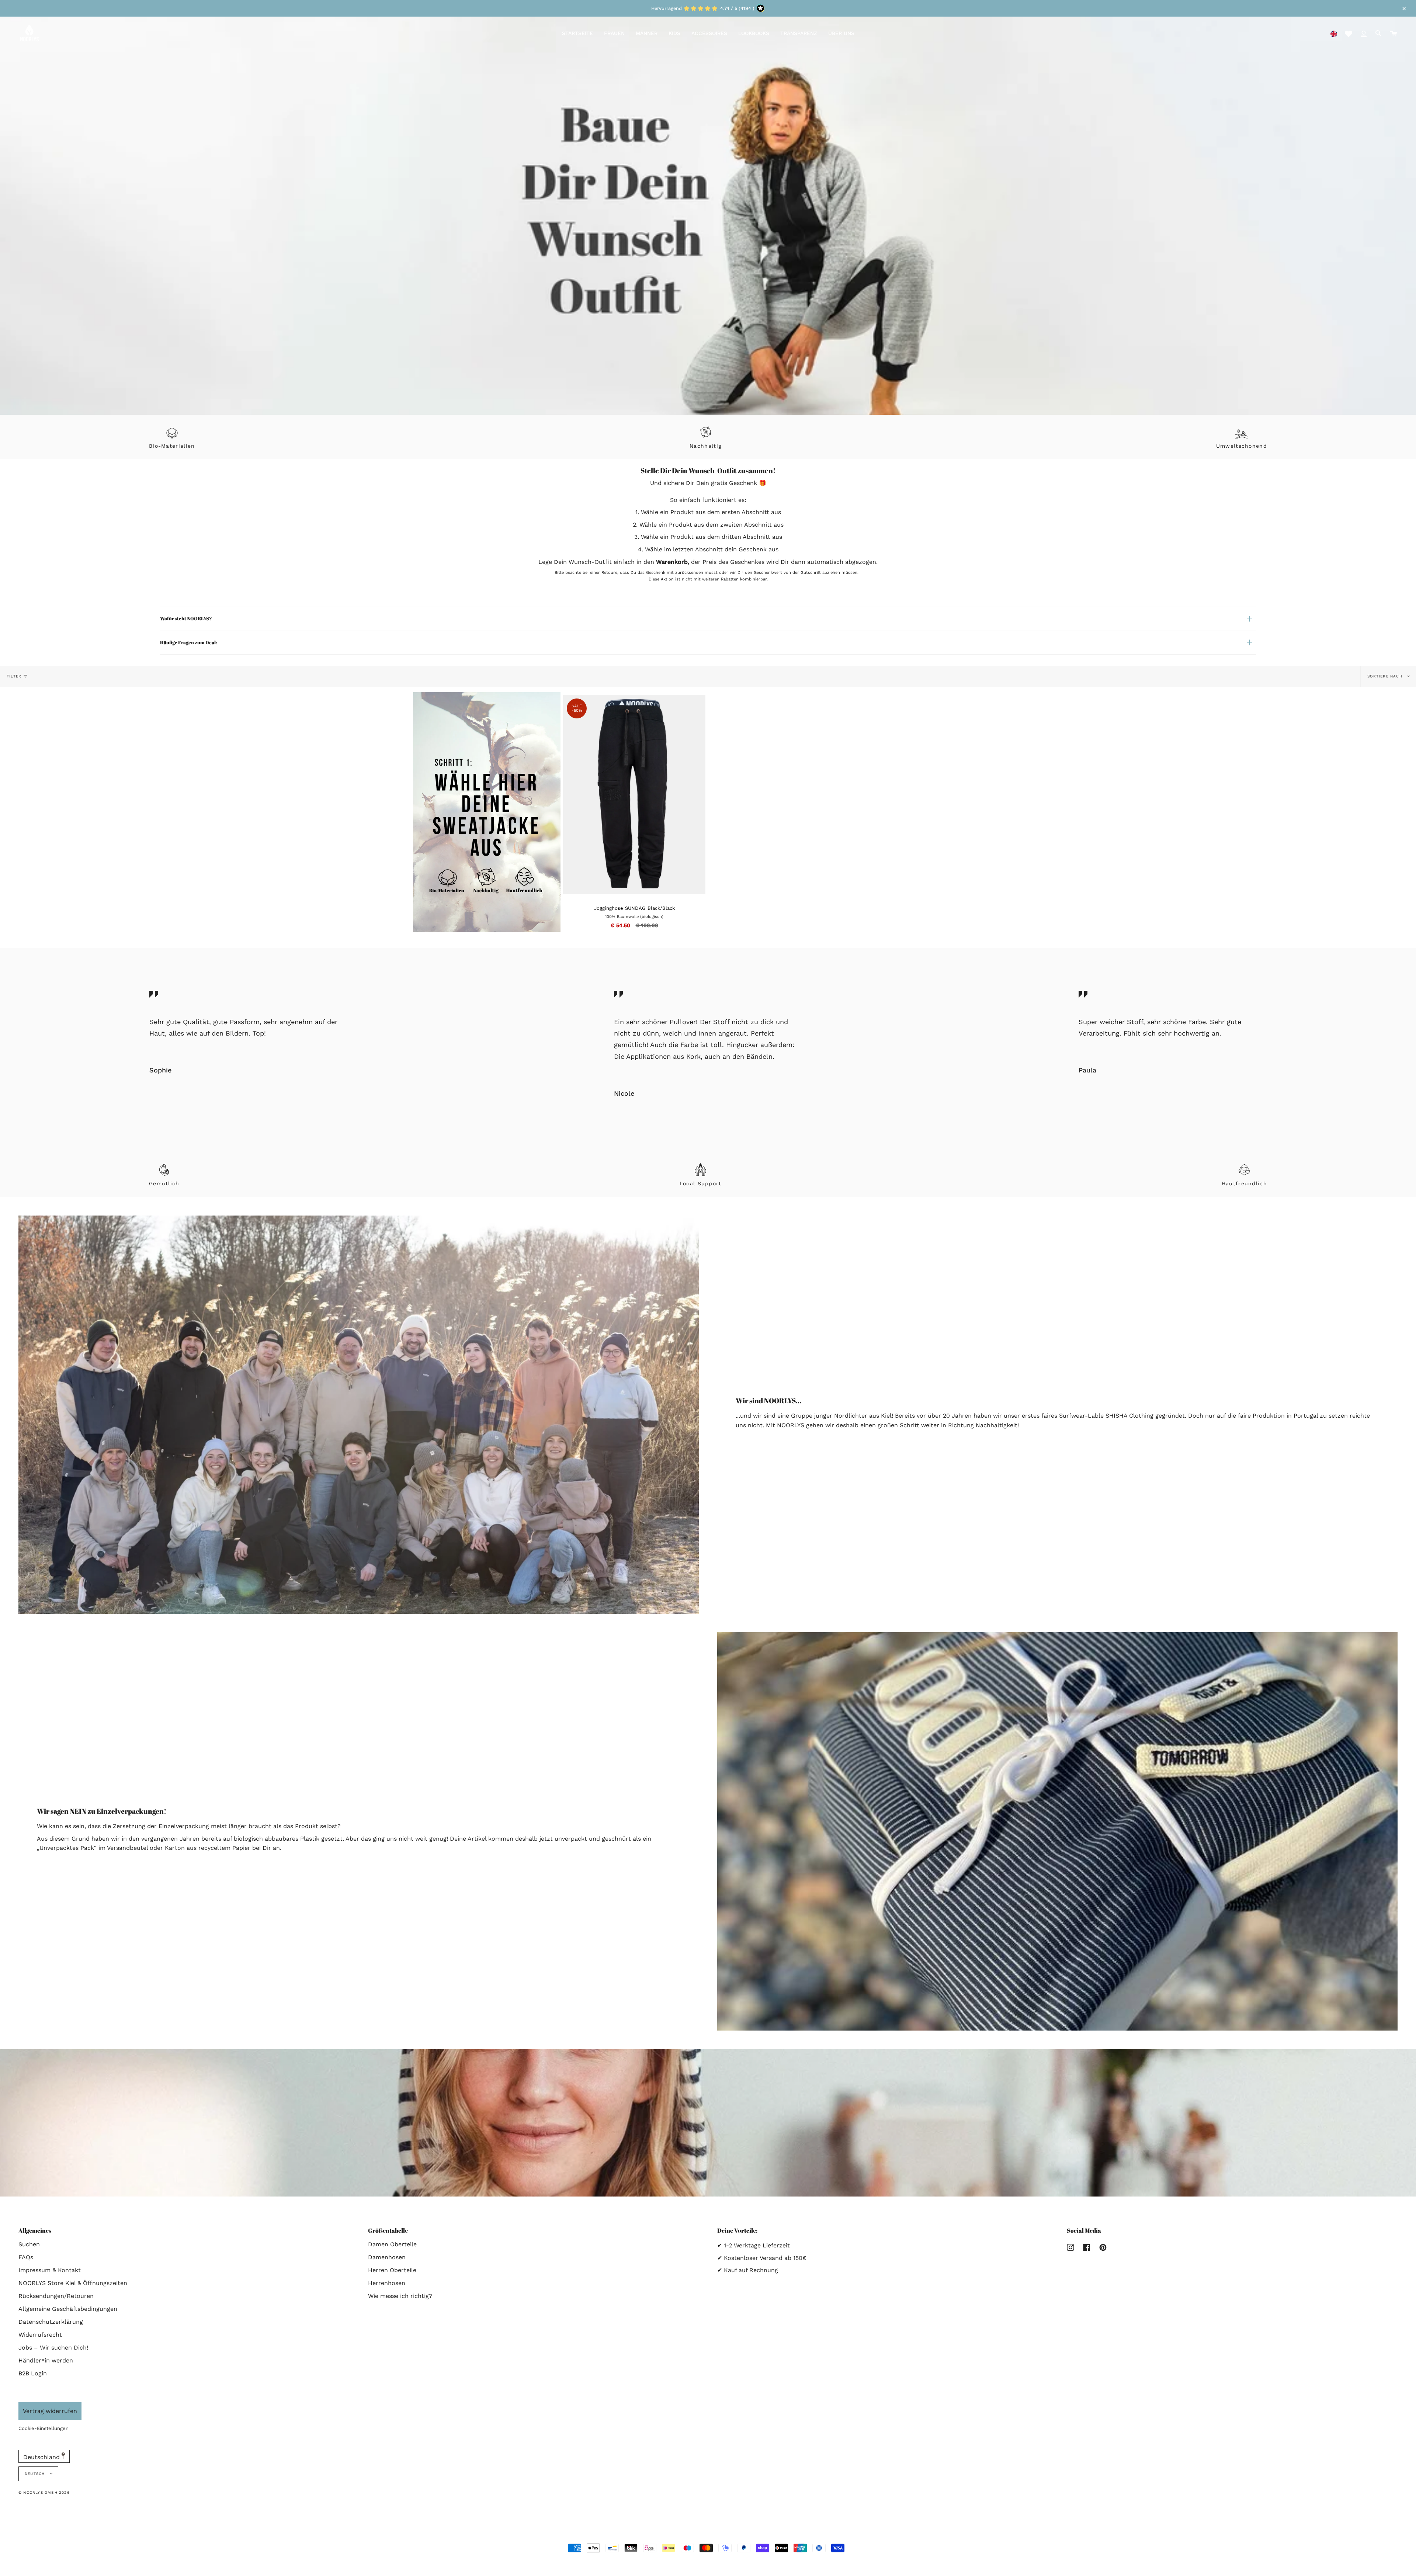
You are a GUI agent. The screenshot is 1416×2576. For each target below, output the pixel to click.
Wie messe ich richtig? (400, 2296)
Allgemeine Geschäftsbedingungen (68, 2309)
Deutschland (42, 2457)
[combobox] (1334, 33)
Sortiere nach (1386, 676)
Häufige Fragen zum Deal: (188, 642)
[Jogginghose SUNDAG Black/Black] (697, 703)
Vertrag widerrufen (50, 2411)
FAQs (26, 2257)
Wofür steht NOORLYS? (186, 618)
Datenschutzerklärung (51, 2322)
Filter (14, 676)
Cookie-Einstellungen (44, 2428)
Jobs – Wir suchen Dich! (53, 2348)
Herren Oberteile (392, 2270)
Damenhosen (387, 2257)
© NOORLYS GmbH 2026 (44, 2492)
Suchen (29, 2244)
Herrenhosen (387, 2283)
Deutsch (36, 2474)
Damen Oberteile (392, 2244)
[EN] (1334, 33)
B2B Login (33, 2373)
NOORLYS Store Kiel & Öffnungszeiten (73, 2283)
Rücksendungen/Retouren (56, 2296)
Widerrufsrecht (40, 2335)
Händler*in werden (46, 2360)
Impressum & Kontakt (50, 2270)
